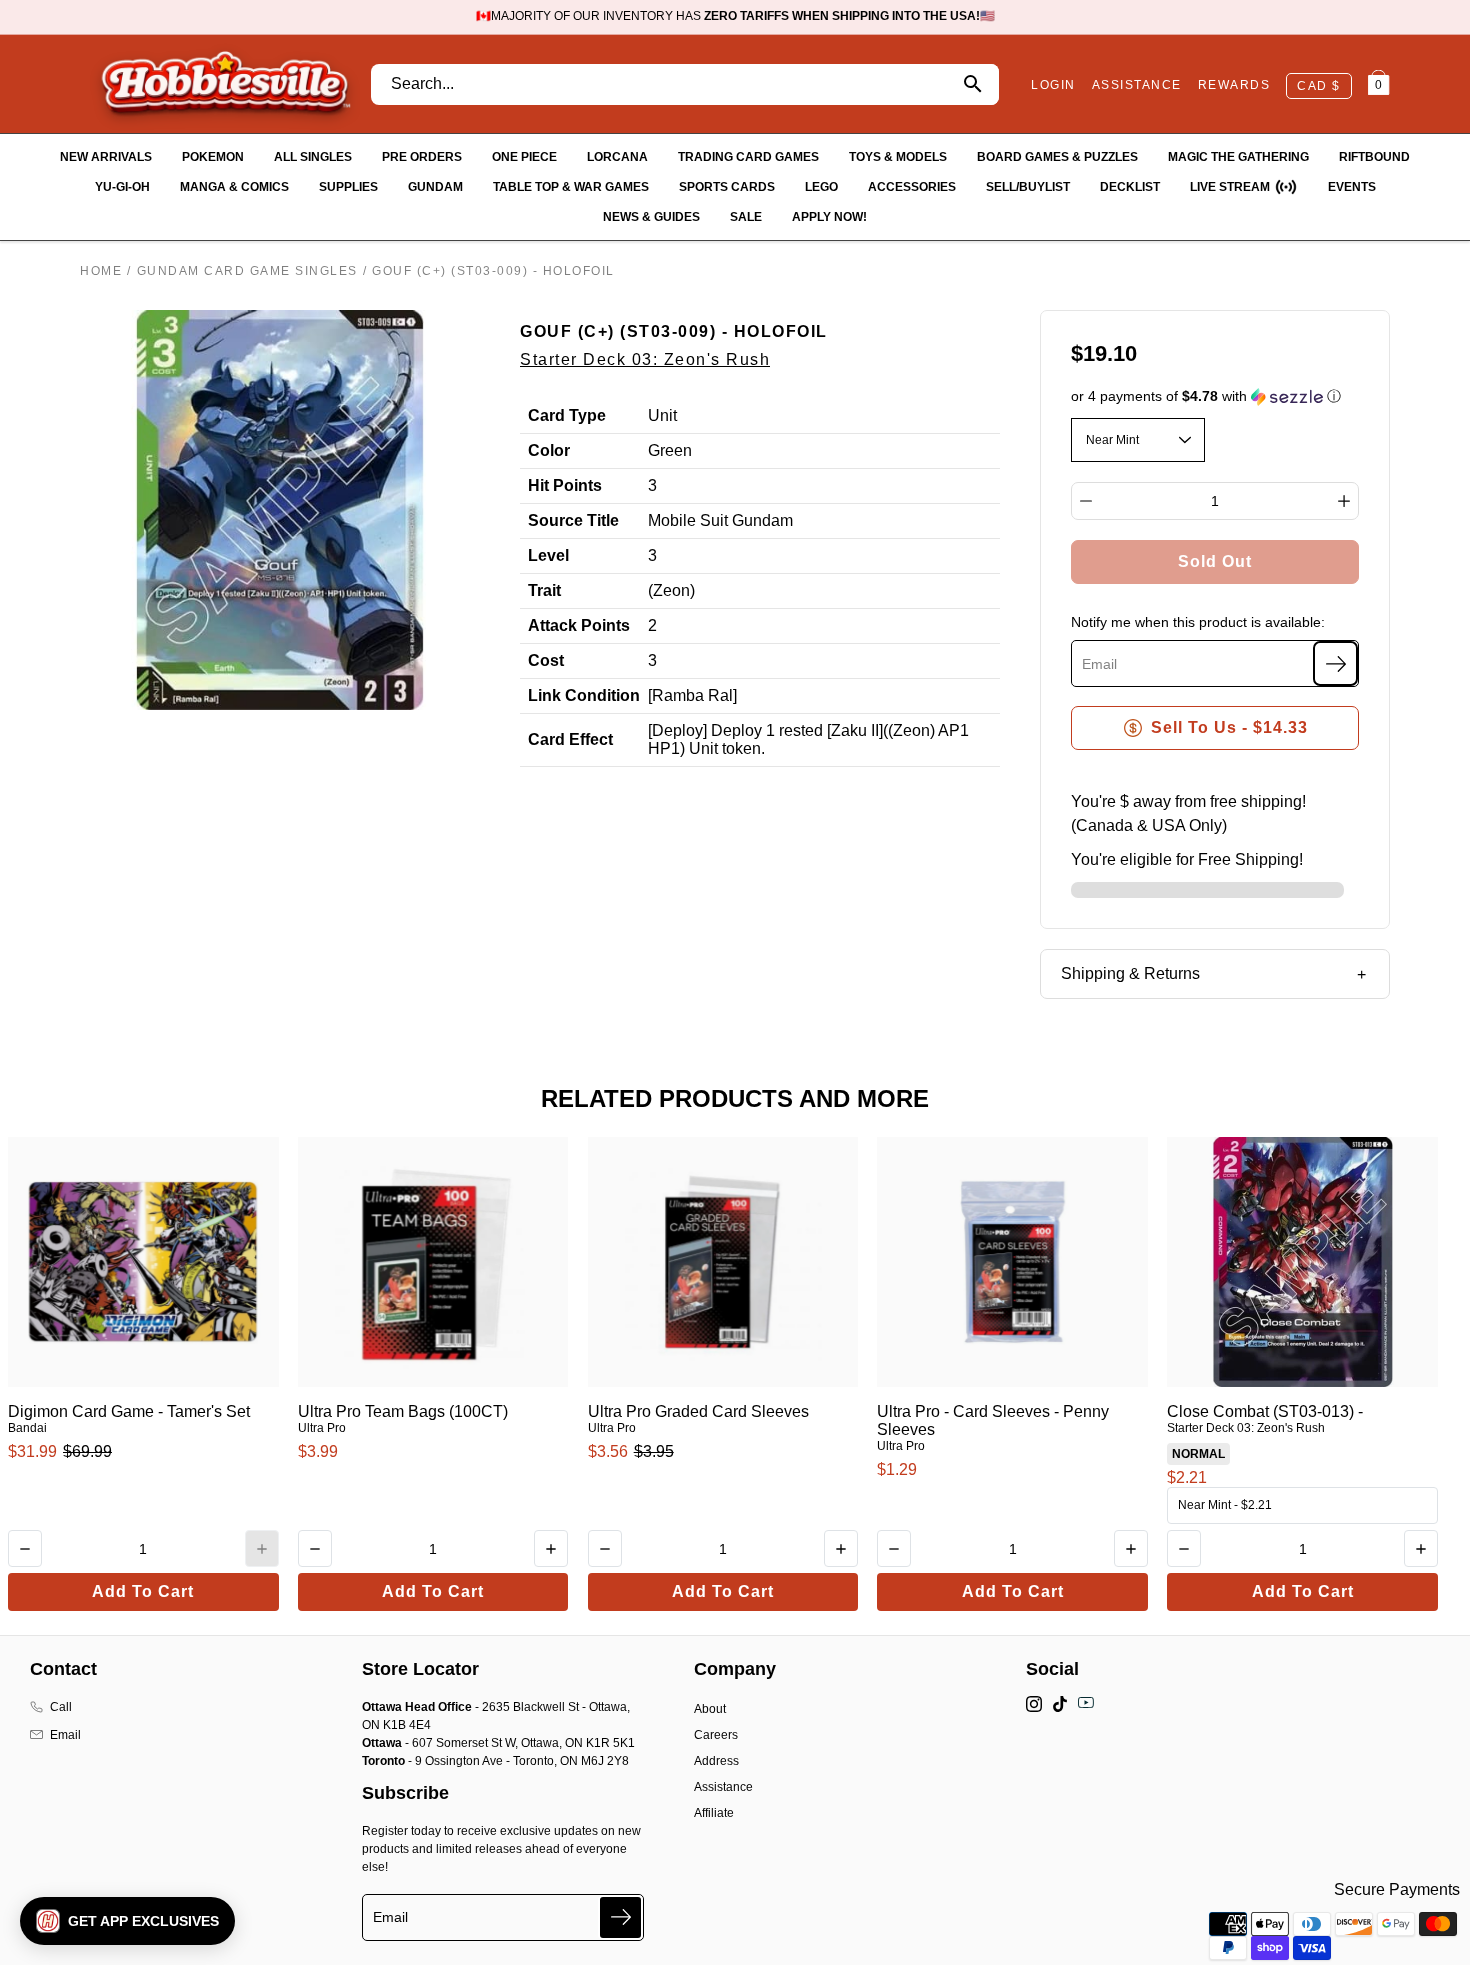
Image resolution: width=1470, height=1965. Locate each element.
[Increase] (1344, 501)
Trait (544, 590)
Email (65, 1735)
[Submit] (620, 1917)
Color (549, 450)
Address (716, 1761)
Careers (716, 1735)
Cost (546, 660)
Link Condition (584, 695)
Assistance (723, 1787)
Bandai (27, 1428)
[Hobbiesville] (225, 84)
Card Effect (570, 739)
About (710, 1709)
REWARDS (1234, 85)
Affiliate (714, 1813)
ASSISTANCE (1137, 85)
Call (61, 1707)
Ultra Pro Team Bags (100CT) (403, 1411)
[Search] (972, 84)
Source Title (573, 520)
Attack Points (579, 625)
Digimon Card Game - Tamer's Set (129, 1411)
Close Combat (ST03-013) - (1265, 1411)
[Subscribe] (1335, 663)
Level (548, 555)
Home (101, 271)
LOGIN (1053, 85)
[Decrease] (1086, 501)
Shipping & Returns (1130, 973)
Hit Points (565, 485)
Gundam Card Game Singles (247, 271)
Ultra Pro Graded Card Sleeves (698, 1411)
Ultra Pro (322, 1428)
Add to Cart (143, 1591)
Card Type (567, 415)
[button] (1215, 396)
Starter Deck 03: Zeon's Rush (645, 359)
